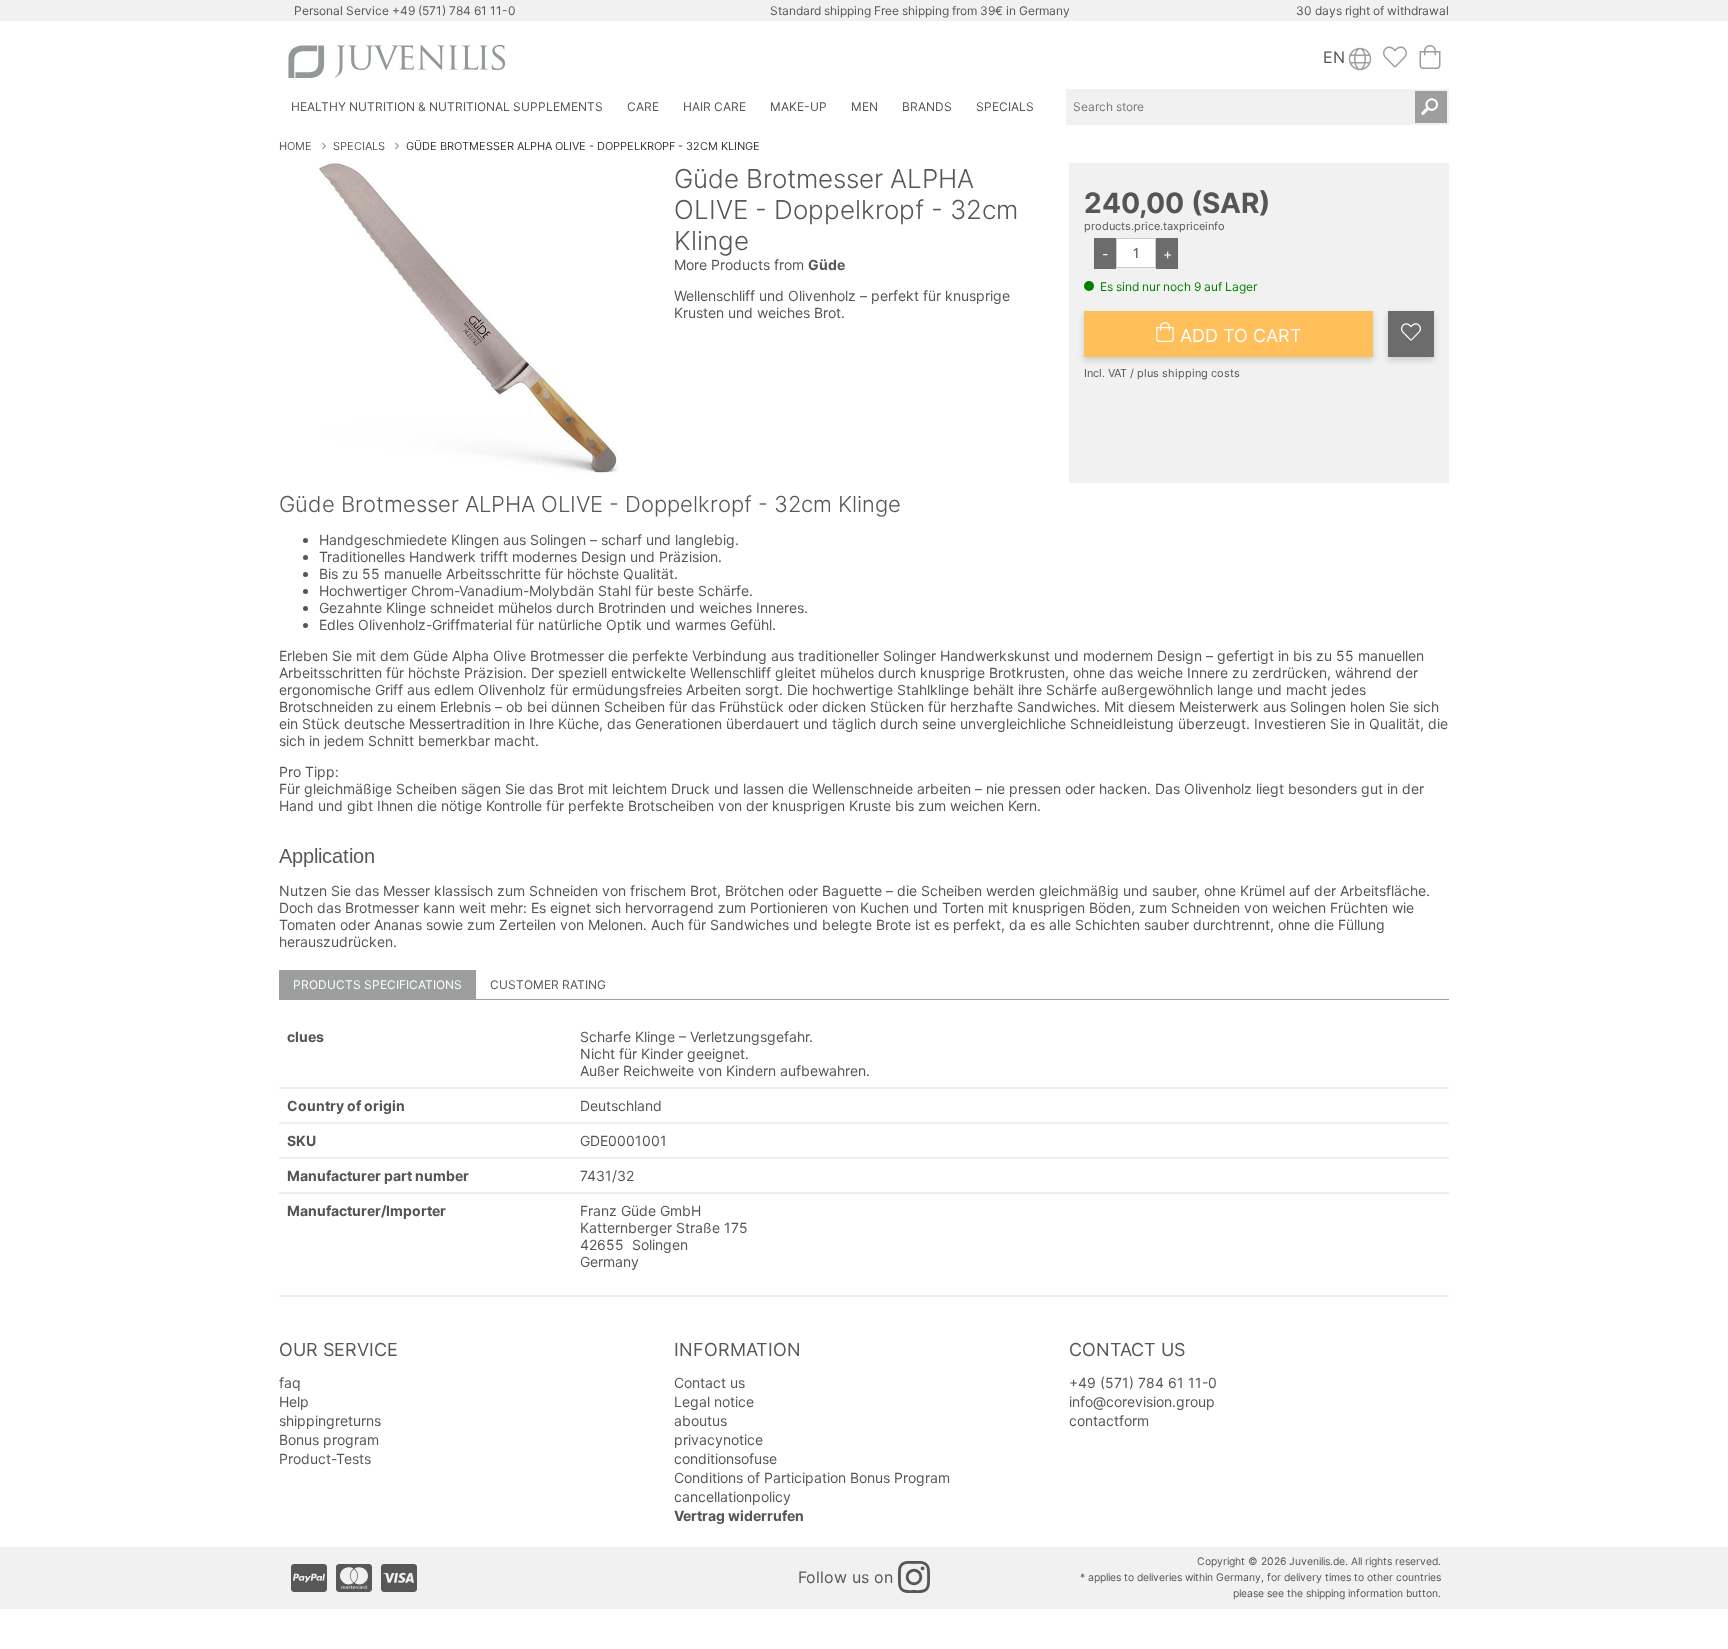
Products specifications (377, 984)
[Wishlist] (1395, 63)
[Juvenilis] (572, 61)
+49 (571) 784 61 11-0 (454, 10)
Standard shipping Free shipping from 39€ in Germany (920, 10)
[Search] (1431, 107)
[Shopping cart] (1430, 63)
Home (295, 146)
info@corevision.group (1142, 1401)
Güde (826, 264)
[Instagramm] (914, 1577)
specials (359, 146)
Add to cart (1238, 335)
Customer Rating (548, 984)
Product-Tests (325, 1458)
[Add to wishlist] (1411, 334)
